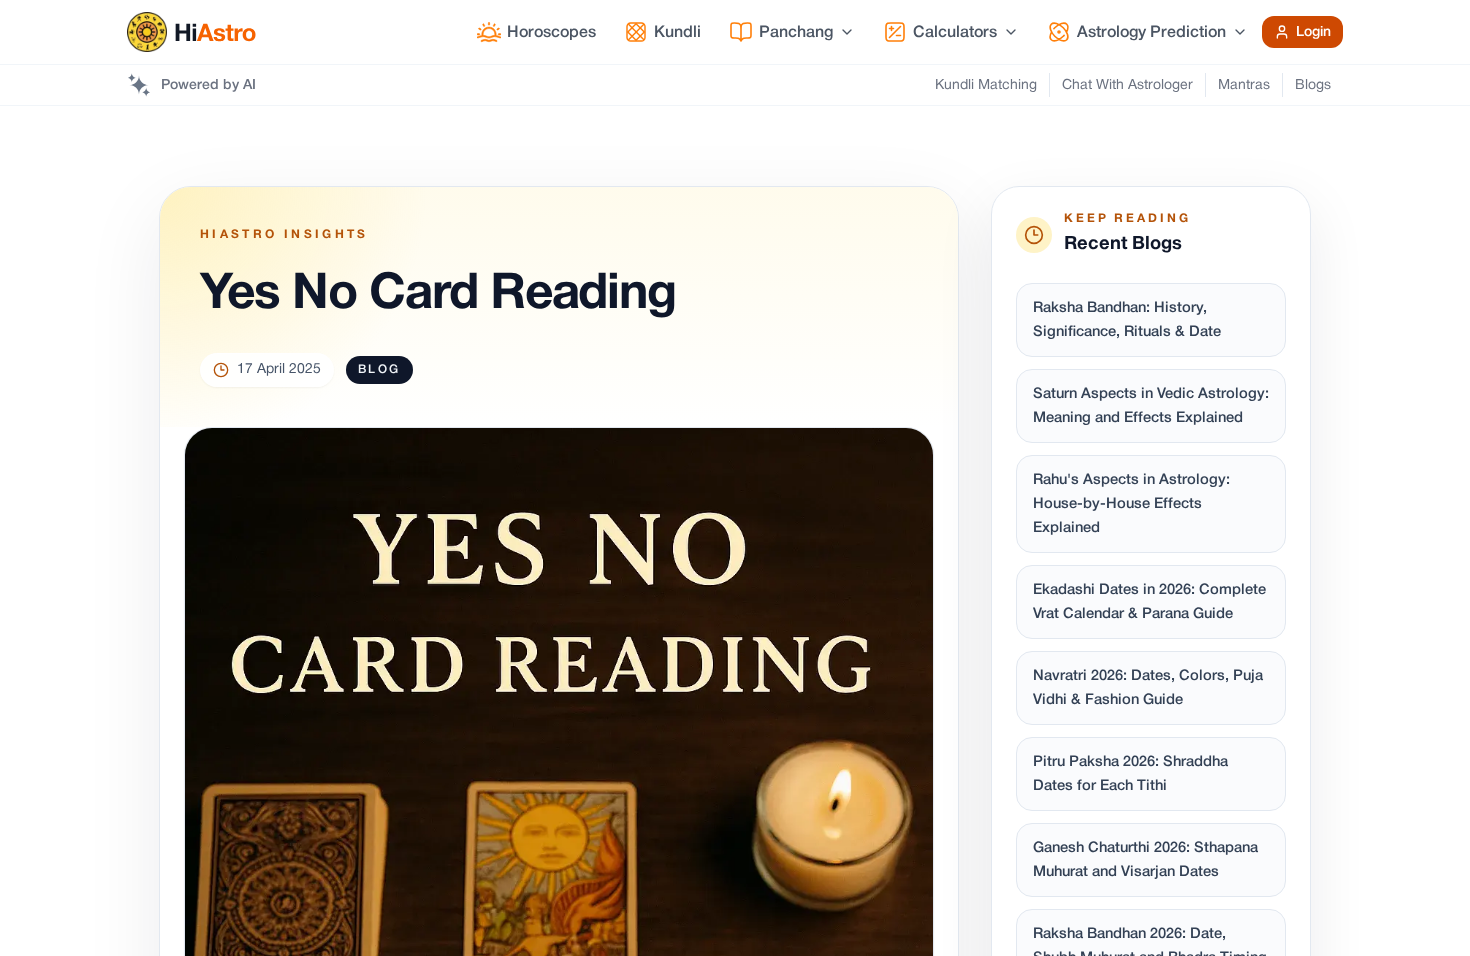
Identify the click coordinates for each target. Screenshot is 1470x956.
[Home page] (191, 32)
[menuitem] (536, 32)
